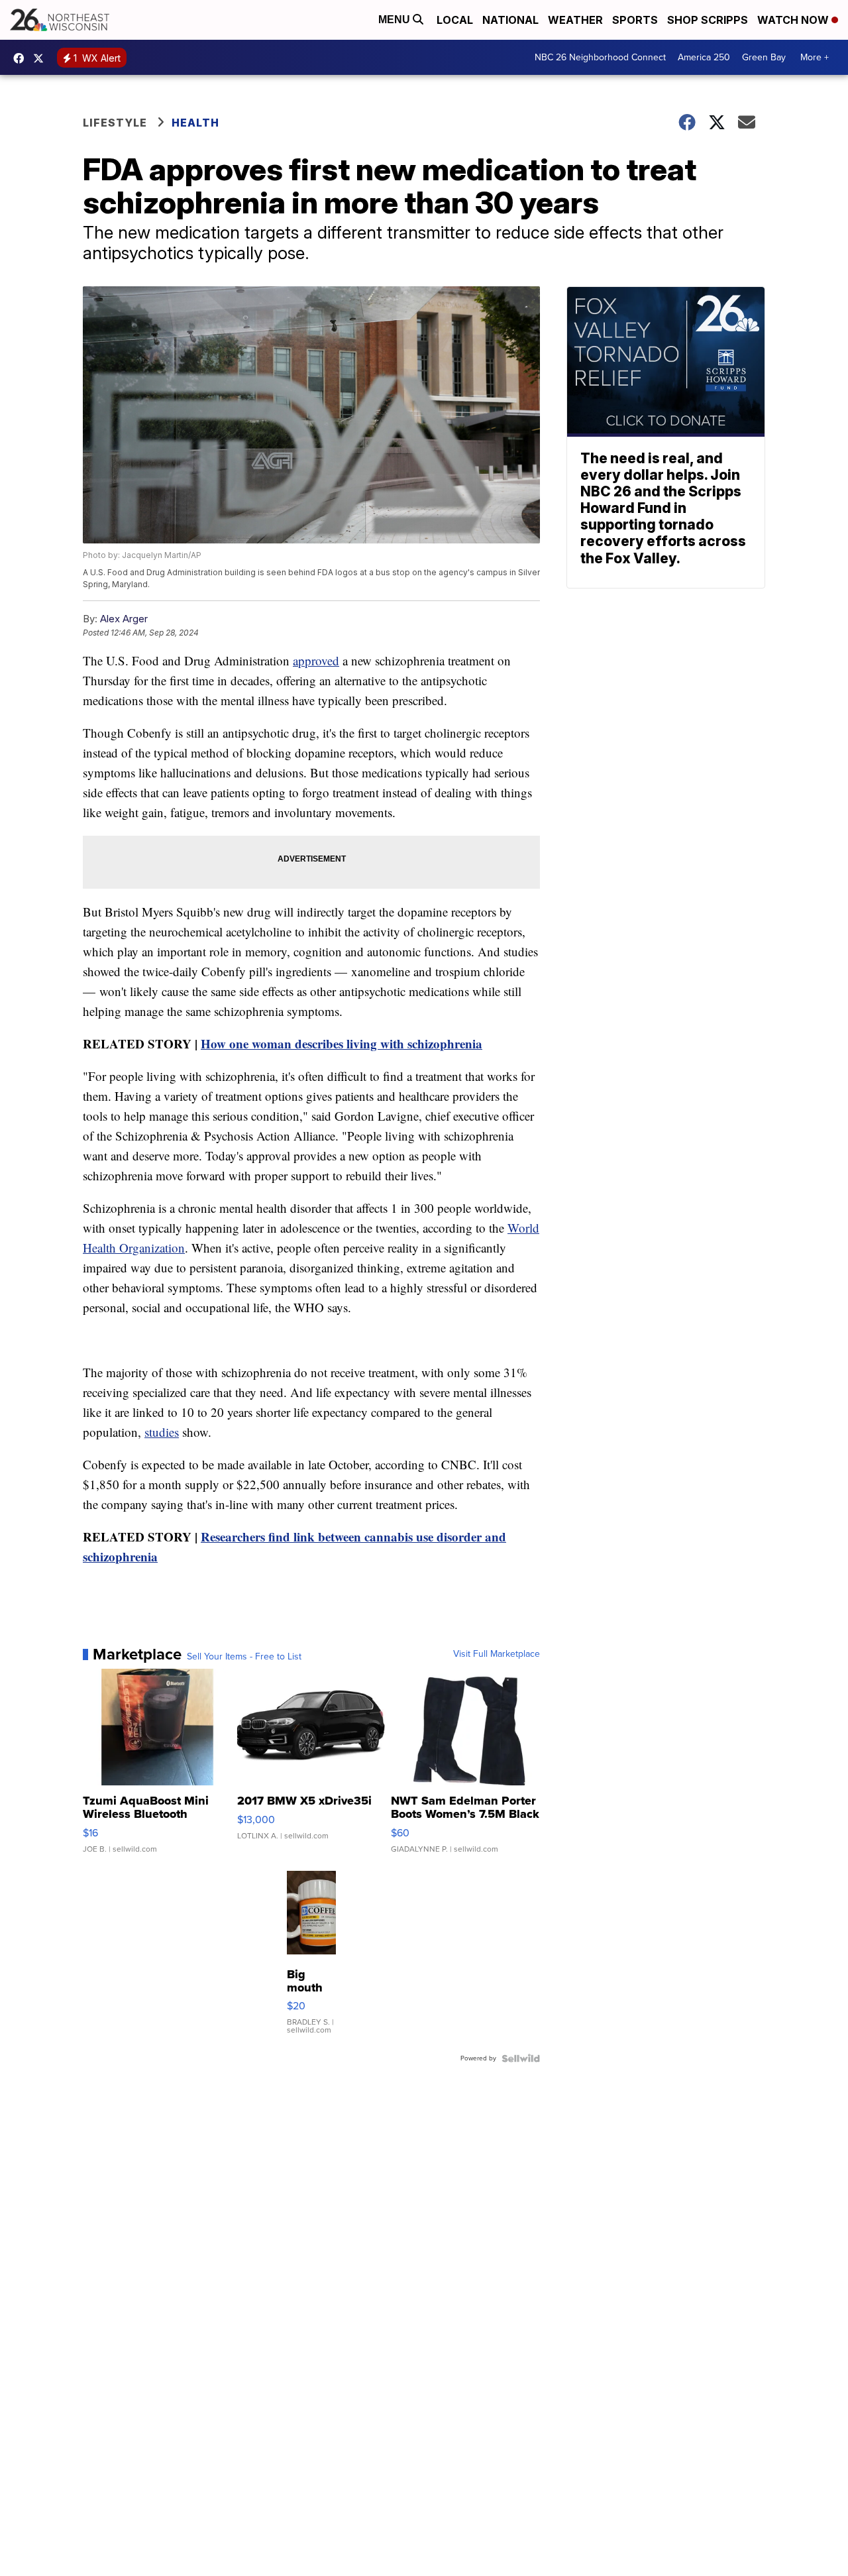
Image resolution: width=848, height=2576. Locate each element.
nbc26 (42, 58)
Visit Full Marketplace (497, 1654)
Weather (575, 20)
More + (815, 57)
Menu (396, 20)
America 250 (704, 57)
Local (455, 20)
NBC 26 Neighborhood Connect (600, 57)
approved (316, 660)
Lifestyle (115, 123)
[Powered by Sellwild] (521, 2058)
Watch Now (794, 20)
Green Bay (764, 57)
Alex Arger (124, 619)
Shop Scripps (708, 20)
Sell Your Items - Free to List (244, 1657)
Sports (635, 20)
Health (195, 123)
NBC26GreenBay (22, 58)
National (510, 20)
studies (162, 1432)
